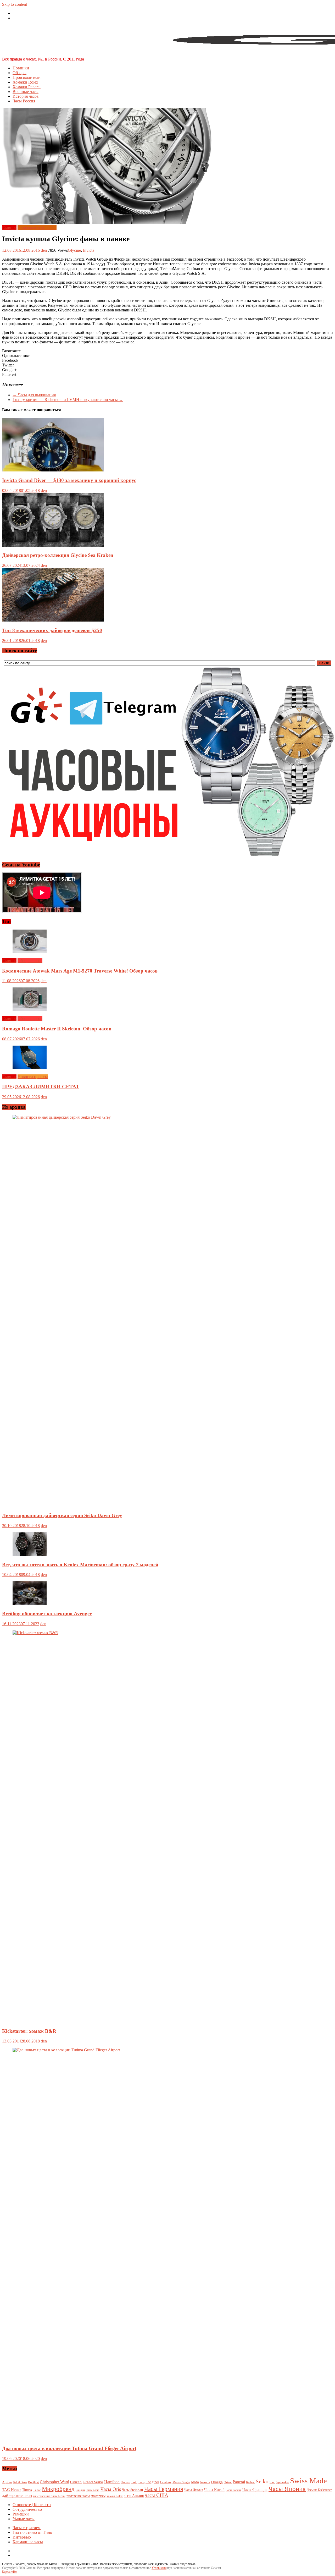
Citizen (76, 2482)
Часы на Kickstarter (319, 2490)
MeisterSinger (181, 2482)
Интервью (22, 2537)
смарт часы (98, 2496)
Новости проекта (33, 1077)
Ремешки (21, 2514)
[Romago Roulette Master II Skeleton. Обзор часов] (30, 1010)
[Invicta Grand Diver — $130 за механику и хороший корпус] (53, 470)
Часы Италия (194, 2490)
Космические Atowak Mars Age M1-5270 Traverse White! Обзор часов (80, 971)
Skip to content (15, 4)
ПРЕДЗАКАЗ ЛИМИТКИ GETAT (41, 1087)
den (44, 250)
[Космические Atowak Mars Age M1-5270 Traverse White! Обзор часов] (30, 952)
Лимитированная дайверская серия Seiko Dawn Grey (62, 1515)
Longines (152, 2482)
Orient (228, 2482)
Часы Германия (164, 2489)
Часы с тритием (27, 2528)
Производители (27, 77)
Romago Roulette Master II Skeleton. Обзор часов (57, 1029)
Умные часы (24, 2519)
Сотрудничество (27, 2509)
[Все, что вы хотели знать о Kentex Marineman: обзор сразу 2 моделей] (30, 1554)
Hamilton (112, 2482)
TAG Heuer (12, 2490)
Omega (217, 2482)
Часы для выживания (34, 395)
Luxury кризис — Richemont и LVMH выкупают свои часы (68, 400)
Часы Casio (93, 2490)
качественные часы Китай (49, 2496)
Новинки (21, 68)
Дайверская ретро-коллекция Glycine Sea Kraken (58, 555)
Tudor (37, 2490)
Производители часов (37, 227)
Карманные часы (28, 2542)
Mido (195, 2482)
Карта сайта (10, 2572)
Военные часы (26, 92)
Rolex (250, 2482)
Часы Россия (24, 101)
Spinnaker (283, 2482)
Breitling (33, 2482)
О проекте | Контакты (32, 2505)
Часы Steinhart (133, 2490)
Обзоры (19, 73)
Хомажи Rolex (25, 82)
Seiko (262, 2481)
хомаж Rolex (115, 2496)
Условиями (159, 2568)
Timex (27, 2490)
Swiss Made (308, 2481)
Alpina (7, 2482)
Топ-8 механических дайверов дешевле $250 (52, 630)
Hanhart (125, 2482)
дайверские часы (17, 2495)
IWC (134, 2482)
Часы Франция (255, 2489)
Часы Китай (214, 2490)
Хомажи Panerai (27, 87)
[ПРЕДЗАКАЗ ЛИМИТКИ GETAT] (30, 1068)
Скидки (80, 2490)
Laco (141, 2482)
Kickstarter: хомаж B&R (29, 2031)
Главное (9, 227)
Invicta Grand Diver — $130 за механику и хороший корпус (69, 480)
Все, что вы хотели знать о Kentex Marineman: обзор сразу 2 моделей (80, 1565)
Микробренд (58, 2489)
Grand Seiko (93, 2482)
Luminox (166, 2482)
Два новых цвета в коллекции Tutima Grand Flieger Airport (69, 2448)
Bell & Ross (20, 2482)
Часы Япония (287, 2489)
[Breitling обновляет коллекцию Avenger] (30, 1603)
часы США (157, 2495)
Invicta (89, 250)
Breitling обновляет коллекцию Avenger (47, 1614)
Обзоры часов (30, 961)
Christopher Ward (54, 2482)
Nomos (205, 2482)
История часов (26, 96)
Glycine (74, 250)
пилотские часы (78, 2496)
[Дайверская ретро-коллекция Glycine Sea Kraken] (53, 545)
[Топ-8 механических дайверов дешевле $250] (53, 620)
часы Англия (134, 2496)
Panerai (239, 2482)
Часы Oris (111, 2489)
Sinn (272, 2482)
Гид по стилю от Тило (32, 2532)
